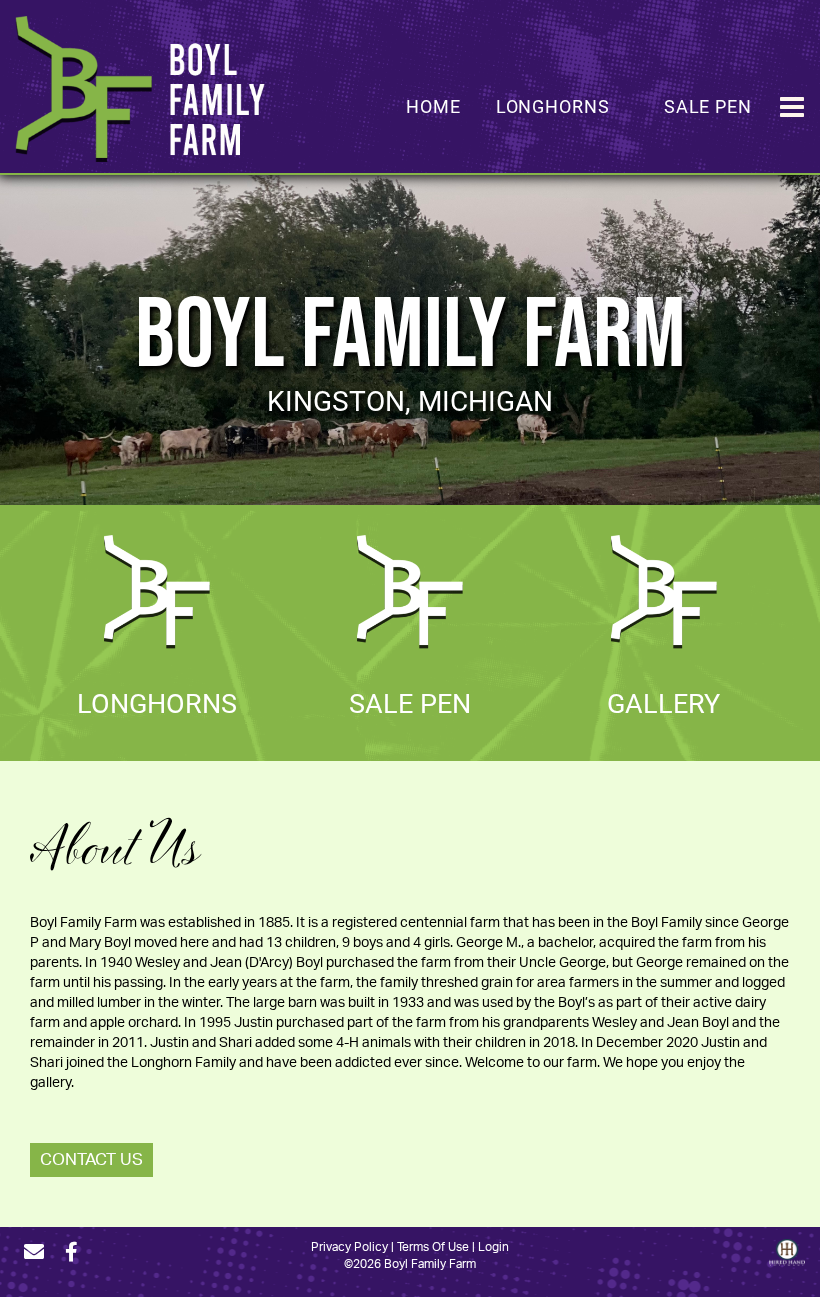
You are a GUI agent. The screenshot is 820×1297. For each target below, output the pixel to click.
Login (493, 1247)
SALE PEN (410, 702)
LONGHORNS (157, 702)
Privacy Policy (349, 1247)
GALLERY (663, 702)
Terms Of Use (433, 1247)
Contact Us (91, 1159)
